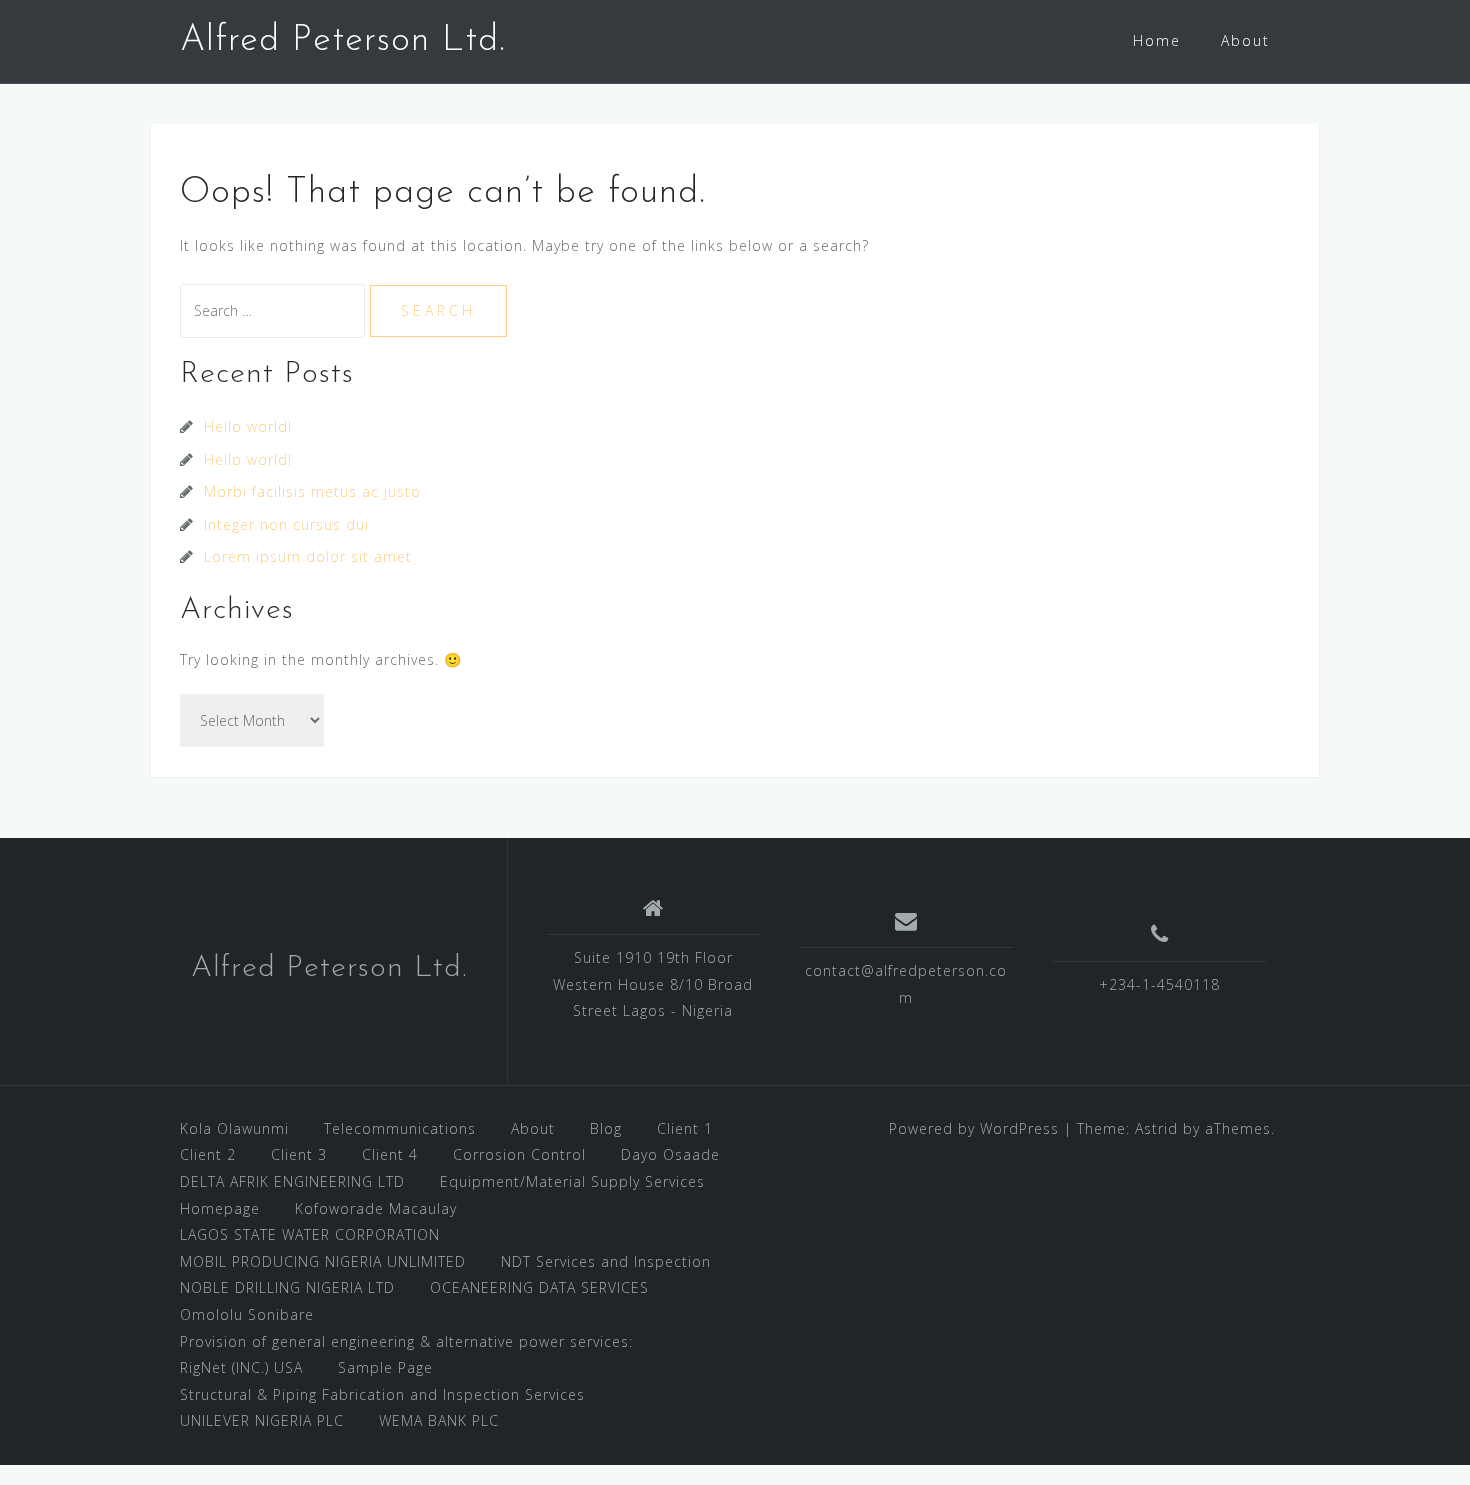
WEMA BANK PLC (439, 1420)
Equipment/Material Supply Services (572, 1181)
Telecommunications (400, 1128)
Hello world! (248, 426)
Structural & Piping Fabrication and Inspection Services (382, 1394)
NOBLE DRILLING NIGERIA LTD (287, 1287)
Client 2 (208, 1154)
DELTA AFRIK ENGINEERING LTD (292, 1181)
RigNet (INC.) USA (241, 1367)
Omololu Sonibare (247, 1314)
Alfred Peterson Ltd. (343, 41)
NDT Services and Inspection (606, 1261)
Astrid (1156, 1128)
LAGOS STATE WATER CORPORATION (310, 1234)
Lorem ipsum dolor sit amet (308, 556)
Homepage (220, 1208)
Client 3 (299, 1154)
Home (1157, 40)
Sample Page (385, 1367)
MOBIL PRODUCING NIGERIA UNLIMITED (323, 1261)
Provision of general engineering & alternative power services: (406, 1341)
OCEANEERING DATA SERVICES (539, 1287)
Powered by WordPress (974, 1128)
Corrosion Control (519, 1154)
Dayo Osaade (670, 1154)
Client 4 (390, 1154)
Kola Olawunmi (234, 1128)
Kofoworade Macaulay (376, 1208)
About (1245, 40)
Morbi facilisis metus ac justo (312, 491)
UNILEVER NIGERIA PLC (262, 1420)
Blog (606, 1128)
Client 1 (685, 1128)
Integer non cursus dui (286, 524)
